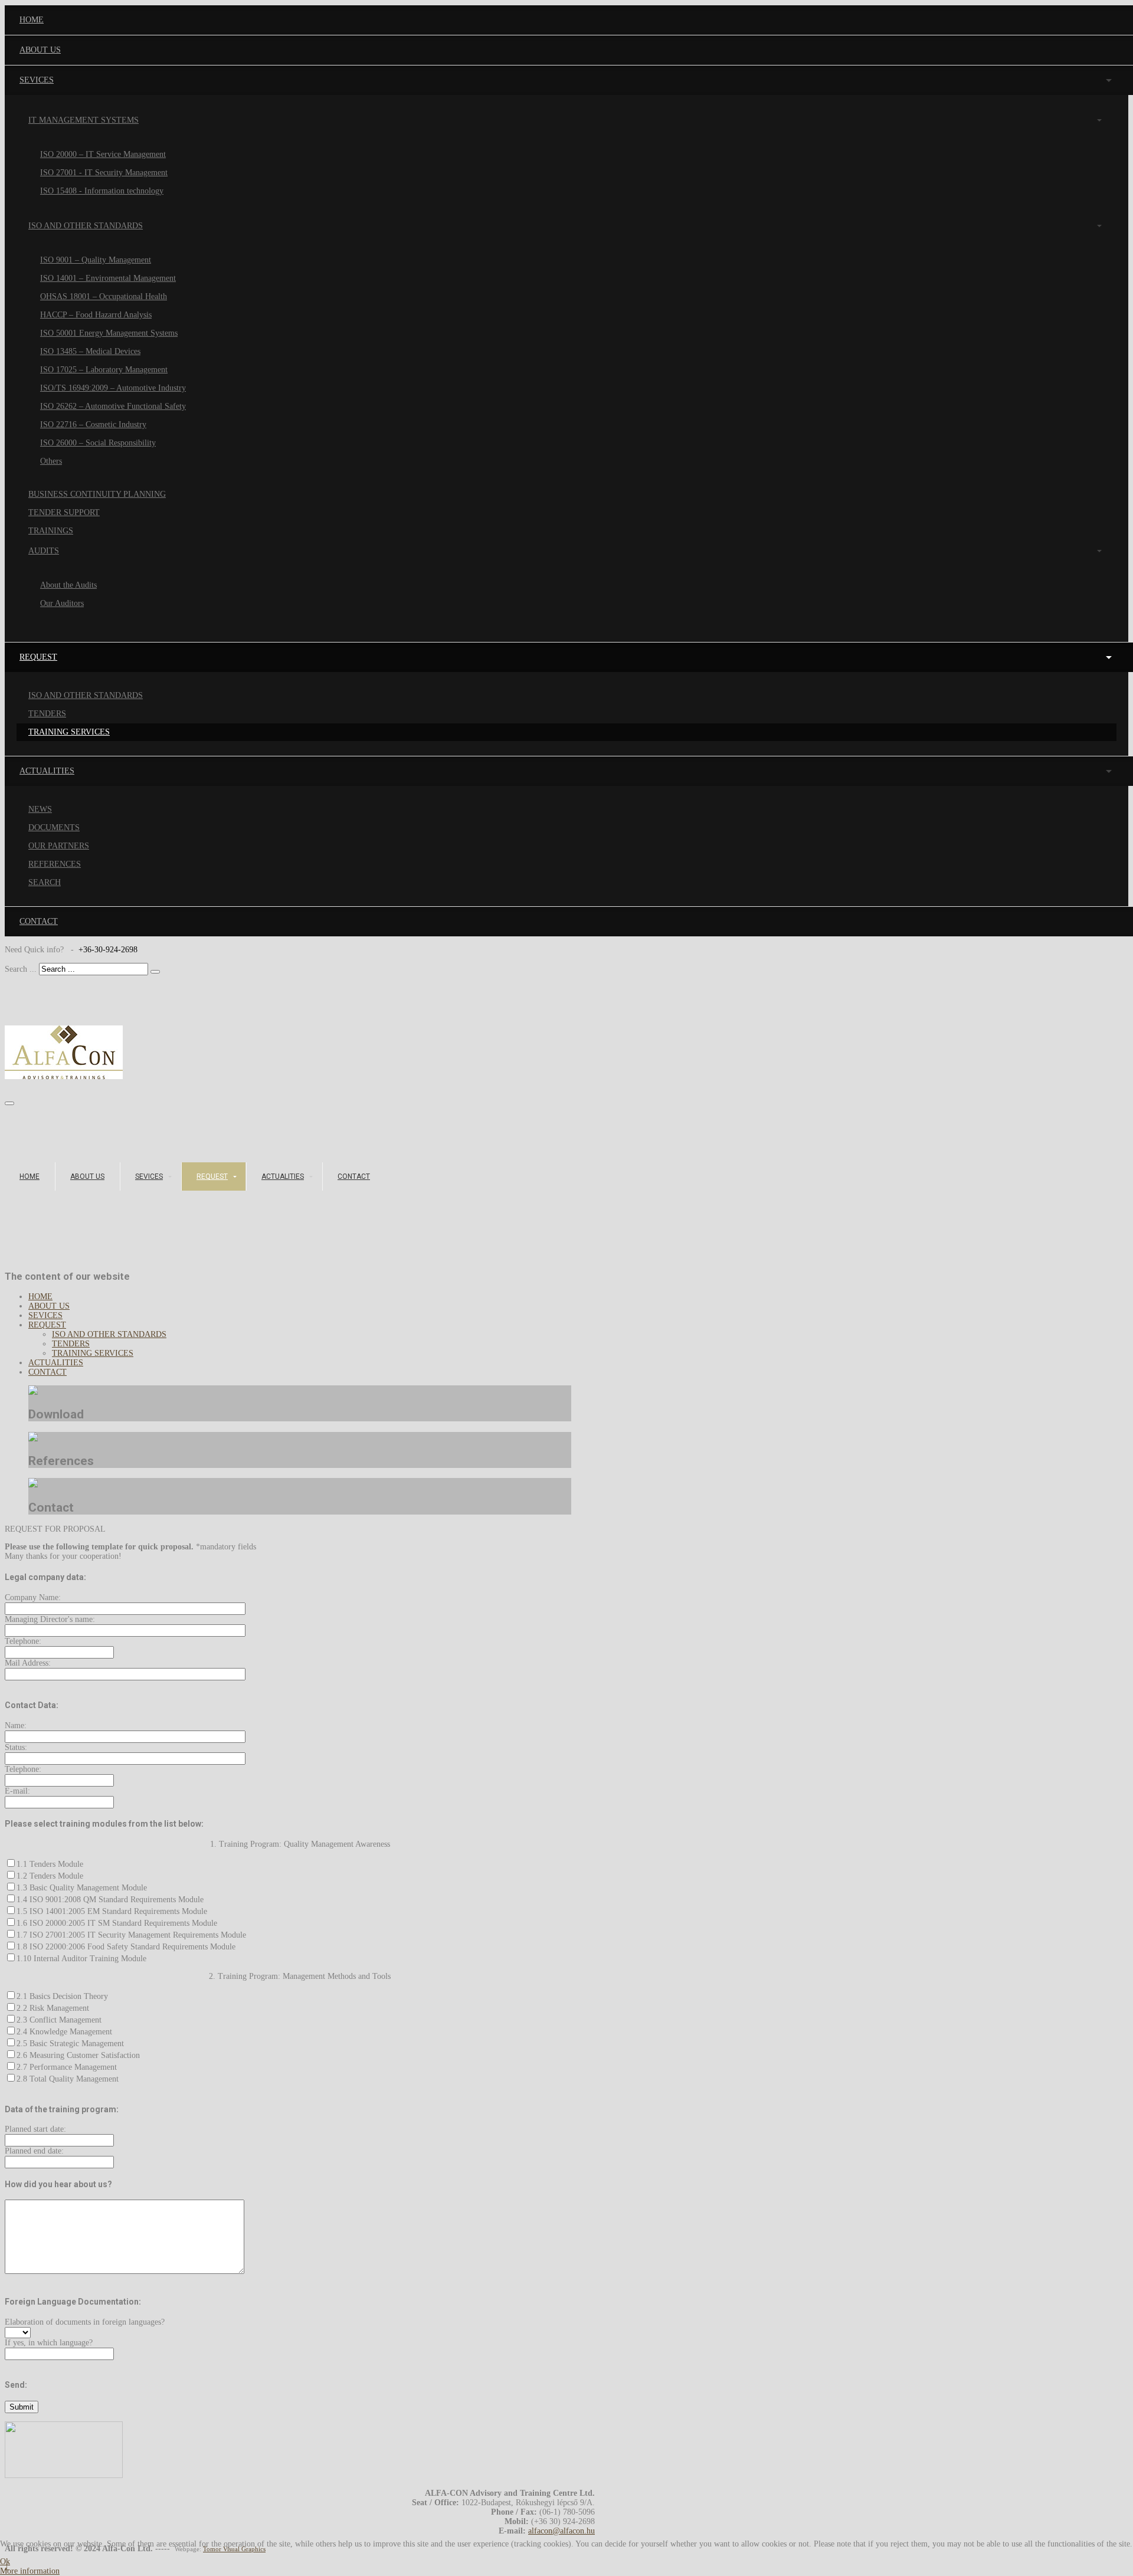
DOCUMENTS (54, 827)
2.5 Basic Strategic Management (70, 2044)
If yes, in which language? (49, 2343)
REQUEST (212, 1176)
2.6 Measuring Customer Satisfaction (78, 2055)
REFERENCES (55, 864)
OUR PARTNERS (59, 846)
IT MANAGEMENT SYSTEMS (83, 120)
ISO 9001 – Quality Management (96, 260)
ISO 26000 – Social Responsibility (98, 443)
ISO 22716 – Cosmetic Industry (93, 425)
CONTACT (354, 1176)
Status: (16, 1747)
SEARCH (45, 882)
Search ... (21, 969)
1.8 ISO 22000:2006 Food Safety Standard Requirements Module (126, 1947)
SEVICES (149, 1176)
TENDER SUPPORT (64, 512)
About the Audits (68, 585)
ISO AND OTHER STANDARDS (86, 226)
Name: (16, 1725)
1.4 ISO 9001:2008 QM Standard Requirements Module (110, 1900)
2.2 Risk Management (53, 2008)
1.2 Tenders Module (50, 1876)
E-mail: (17, 1791)
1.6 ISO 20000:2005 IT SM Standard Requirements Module (117, 1923)
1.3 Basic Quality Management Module (82, 1888)
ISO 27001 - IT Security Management (104, 173)
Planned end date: (34, 2151)
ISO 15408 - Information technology (102, 191)
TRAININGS (51, 531)
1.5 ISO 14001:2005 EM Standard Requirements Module (112, 1911)
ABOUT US (87, 1176)
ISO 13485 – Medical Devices (90, 351)
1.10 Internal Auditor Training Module (81, 1959)
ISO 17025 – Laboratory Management (104, 370)
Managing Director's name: (50, 1619)
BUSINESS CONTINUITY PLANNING (97, 494)
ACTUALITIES (283, 1176)
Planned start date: (35, 2129)
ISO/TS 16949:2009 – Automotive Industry (113, 388)
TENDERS (47, 714)
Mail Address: (28, 1663)
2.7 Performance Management (67, 2067)
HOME (30, 1176)
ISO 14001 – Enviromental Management (108, 278)
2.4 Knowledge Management (64, 2032)
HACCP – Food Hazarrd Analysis (96, 315)
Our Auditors (62, 603)
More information (30, 2571)
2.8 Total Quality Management (68, 2079)
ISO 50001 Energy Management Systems (109, 333)
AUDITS (44, 551)
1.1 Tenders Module (50, 1864)
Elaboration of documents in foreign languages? (85, 2322)
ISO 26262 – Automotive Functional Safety (113, 406)
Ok (5, 2562)
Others (51, 461)
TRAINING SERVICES (69, 732)
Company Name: (33, 1597)
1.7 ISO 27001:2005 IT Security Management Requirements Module (131, 1935)
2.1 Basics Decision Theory (62, 1996)
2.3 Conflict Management (59, 2020)
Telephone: (23, 1641)
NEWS (40, 809)
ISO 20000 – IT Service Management (103, 154)
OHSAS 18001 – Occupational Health (104, 296)
